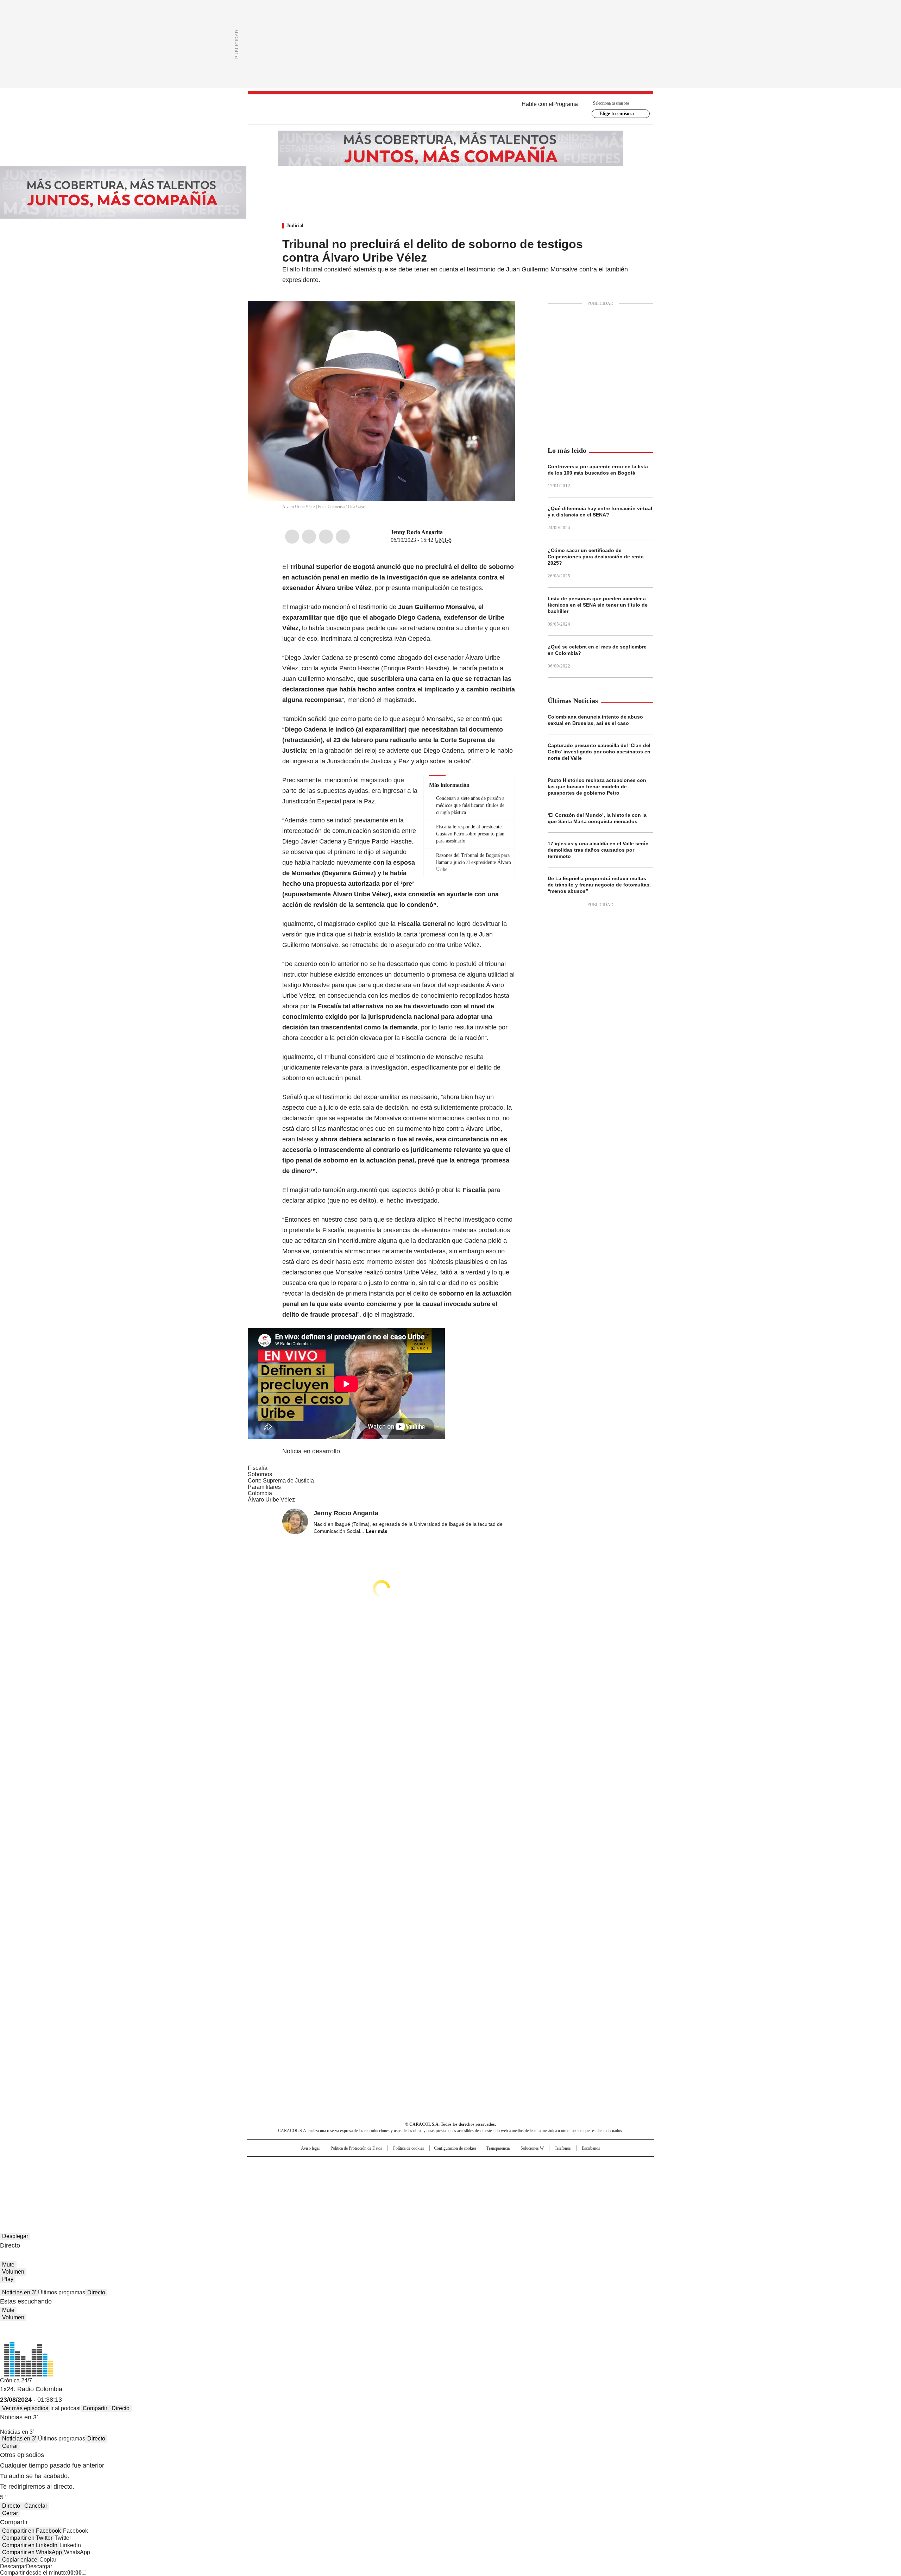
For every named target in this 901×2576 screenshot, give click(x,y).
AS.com (528, 2165)
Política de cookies (409, 2148)
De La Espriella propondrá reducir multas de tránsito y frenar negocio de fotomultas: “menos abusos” (599, 885)
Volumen (13, 2272)
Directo (96, 2292)
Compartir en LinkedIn (30, 2545)
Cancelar (36, 2506)
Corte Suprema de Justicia (281, 1481)
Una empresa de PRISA (308, 2172)
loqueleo (525, 2186)
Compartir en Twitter (27, 2538)
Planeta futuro (545, 2176)
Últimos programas (62, 2292)
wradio (437, 2176)
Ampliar (501, 315)
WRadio (450, 109)
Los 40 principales (399, 2165)
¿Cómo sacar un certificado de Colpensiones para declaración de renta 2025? (596, 557)
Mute (8, 2265)
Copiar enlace (20, 2560)
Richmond (365, 2186)
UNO (415, 2176)
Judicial (295, 225)
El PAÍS (367, 2165)
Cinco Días (464, 2176)
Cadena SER (504, 2165)
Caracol (578, 2165)
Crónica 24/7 (16, 2380)
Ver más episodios (25, 2408)
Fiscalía (258, 1468)
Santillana (431, 2165)
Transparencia (498, 2148)
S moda (494, 2186)
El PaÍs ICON (464, 2186)
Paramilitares (264, 1487)
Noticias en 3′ (19, 2292)
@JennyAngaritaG (448, 532)
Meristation (560, 2186)
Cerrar (10, 2446)
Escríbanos (591, 2148)
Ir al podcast (65, 2408)
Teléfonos (563, 2148)
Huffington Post (378, 2176)
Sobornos (260, 1474)
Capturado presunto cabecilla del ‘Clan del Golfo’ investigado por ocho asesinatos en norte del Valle (599, 752)
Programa (566, 104)
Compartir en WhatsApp (32, 2552)
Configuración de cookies (455, 2148)
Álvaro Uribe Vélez (271, 1500)
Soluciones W (532, 2148)
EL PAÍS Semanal (516, 2176)
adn (552, 2165)
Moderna (400, 2186)
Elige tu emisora (617, 114)
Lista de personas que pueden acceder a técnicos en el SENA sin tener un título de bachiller (598, 605)
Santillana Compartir (471, 2165)
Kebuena (575, 2176)
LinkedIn (326, 537)
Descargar (13, 2566)
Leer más (377, 1531)
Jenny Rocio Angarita (417, 532)
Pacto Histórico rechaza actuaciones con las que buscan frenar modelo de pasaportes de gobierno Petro (597, 786)
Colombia (260, 1493)
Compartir (95, 2408)
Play (8, 2279)
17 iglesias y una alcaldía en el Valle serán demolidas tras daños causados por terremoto (598, 850)
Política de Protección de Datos (356, 2148)
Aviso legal (310, 2148)
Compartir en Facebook (31, 2531)
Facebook (292, 537)
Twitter (309, 537)
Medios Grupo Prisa (307, 2189)
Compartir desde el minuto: (41, 2573)
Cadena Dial (490, 2176)
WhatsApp (343, 537)
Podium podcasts (433, 2186)
